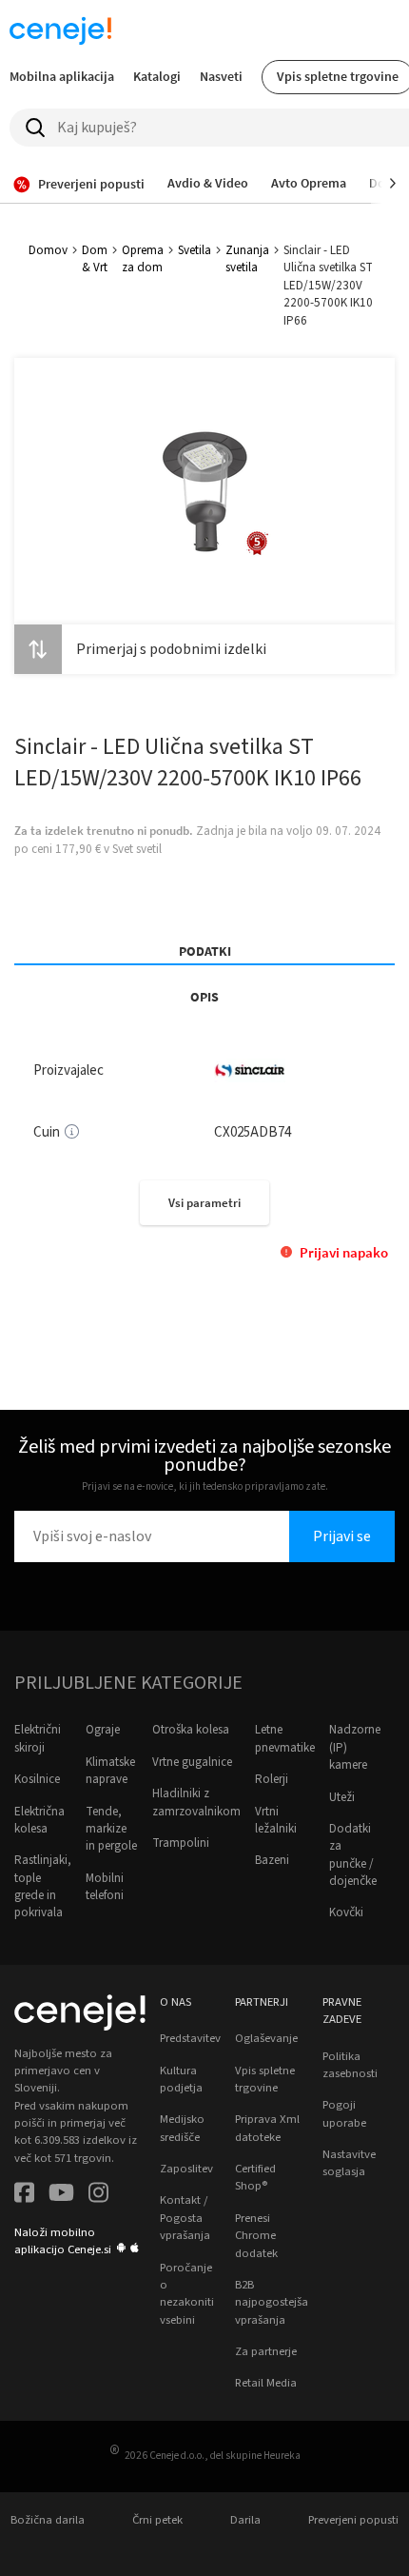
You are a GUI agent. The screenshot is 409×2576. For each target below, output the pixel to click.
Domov (48, 250)
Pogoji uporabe (344, 2113)
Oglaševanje (266, 2038)
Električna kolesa (39, 1820)
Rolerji (272, 1779)
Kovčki (346, 1912)
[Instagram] (98, 2195)
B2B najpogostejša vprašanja (272, 2302)
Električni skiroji (38, 1738)
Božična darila (48, 2520)
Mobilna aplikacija (62, 76)
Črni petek (157, 2520)
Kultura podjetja (181, 2079)
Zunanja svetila (247, 259)
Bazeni (272, 1860)
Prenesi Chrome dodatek (256, 2236)
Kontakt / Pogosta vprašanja (185, 2218)
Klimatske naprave (110, 1771)
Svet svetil (137, 849)
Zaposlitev (186, 2169)
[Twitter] (61, 2195)
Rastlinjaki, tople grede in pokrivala (43, 1886)
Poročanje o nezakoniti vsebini (187, 2294)
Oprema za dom (143, 259)
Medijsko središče (182, 2128)
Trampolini (181, 1843)
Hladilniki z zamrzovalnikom (196, 1802)
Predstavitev (190, 2038)
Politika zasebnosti (350, 2065)
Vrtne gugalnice (192, 1762)
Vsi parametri (204, 1203)
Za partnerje (266, 2351)
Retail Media (266, 2383)
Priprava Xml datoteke (267, 2128)
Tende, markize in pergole (111, 1829)
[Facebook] (24, 2195)
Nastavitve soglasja (349, 2163)
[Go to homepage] (61, 30)
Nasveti (221, 76)
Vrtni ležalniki (276, 1820)
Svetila (195, 250)
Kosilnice (37, 1779)
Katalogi (157, 76)
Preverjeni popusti (353, 2520)
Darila (245, 2520)
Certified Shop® (255, 2177)
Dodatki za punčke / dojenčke (353, 1855)
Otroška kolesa (191, 1730)
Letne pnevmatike (285, 1738)
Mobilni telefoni (105, 1887)
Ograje (103, 1730)
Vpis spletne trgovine (265, 2079)
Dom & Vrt (95, 259)
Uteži (342, 1797)
